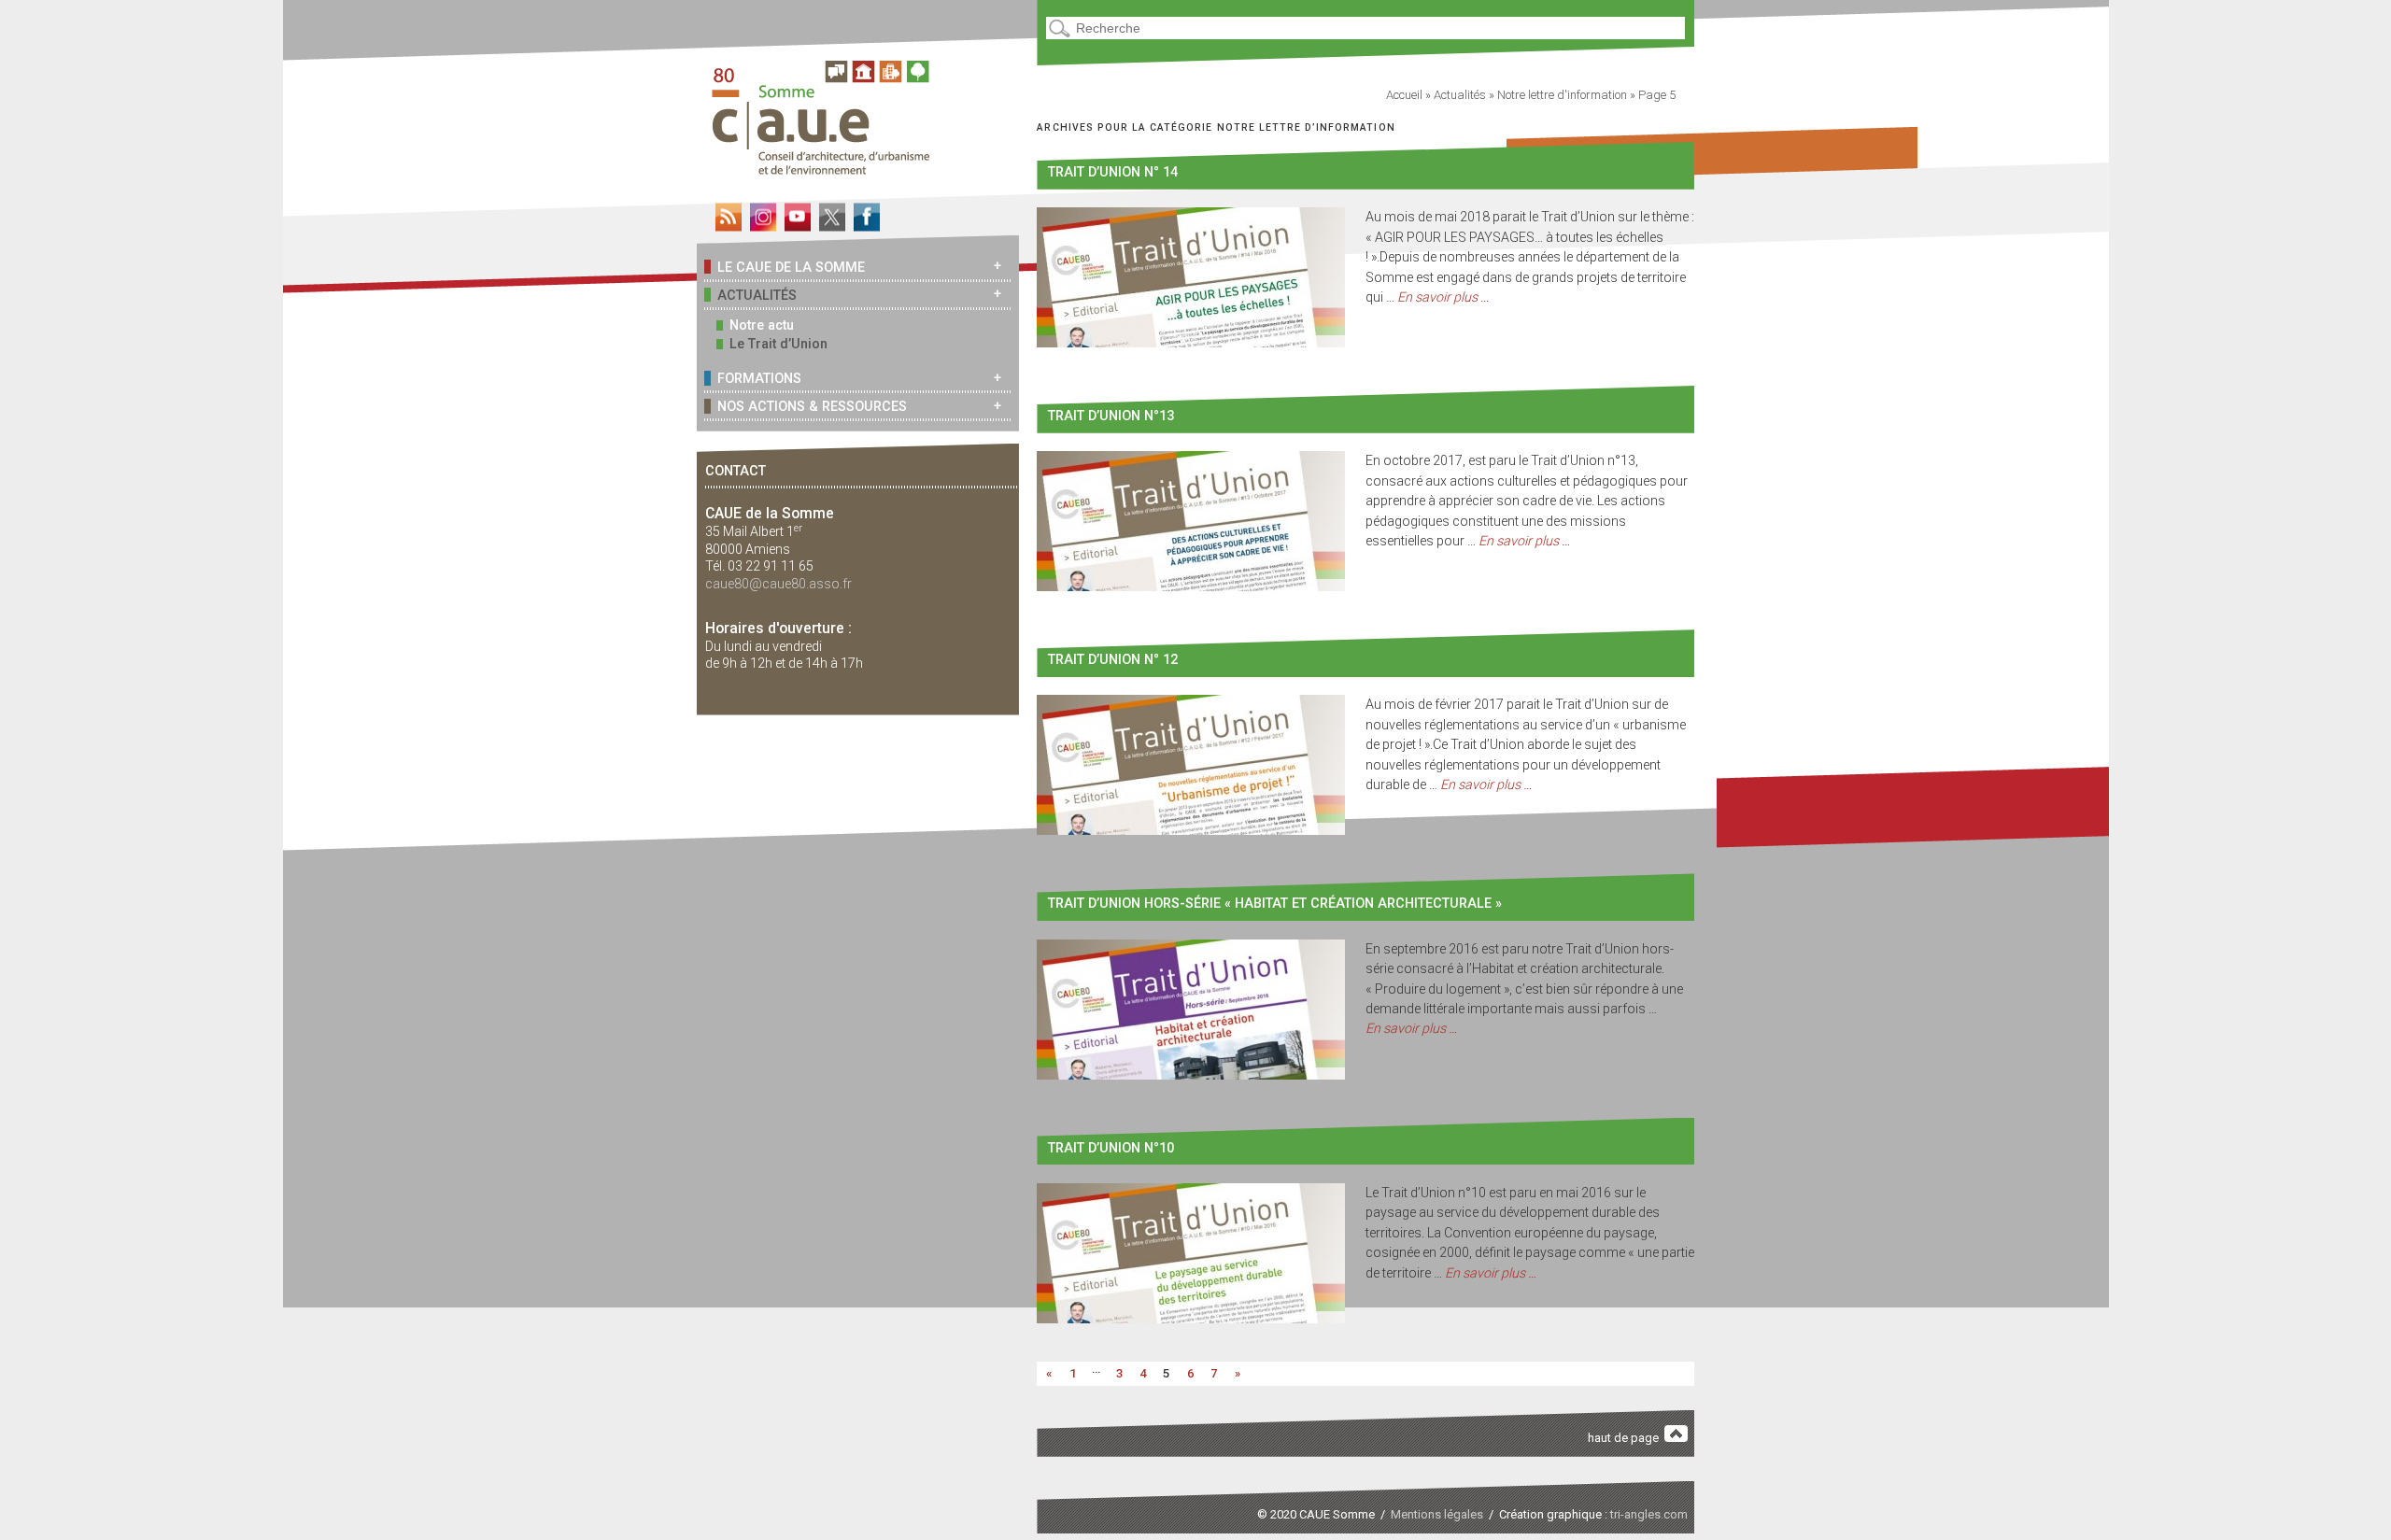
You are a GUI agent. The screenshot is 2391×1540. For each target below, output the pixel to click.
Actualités (757, 295)
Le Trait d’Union (778, 344)
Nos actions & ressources (812, 406)
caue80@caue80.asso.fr (778, 584)
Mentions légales (1437, 1514)
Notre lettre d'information (1562, 95)
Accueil (1404, 95)
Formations (759, 378)
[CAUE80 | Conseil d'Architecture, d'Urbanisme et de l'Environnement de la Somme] (828, 168)
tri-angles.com (1649, 1514)
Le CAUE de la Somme (791, 267)
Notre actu (762, 325)
